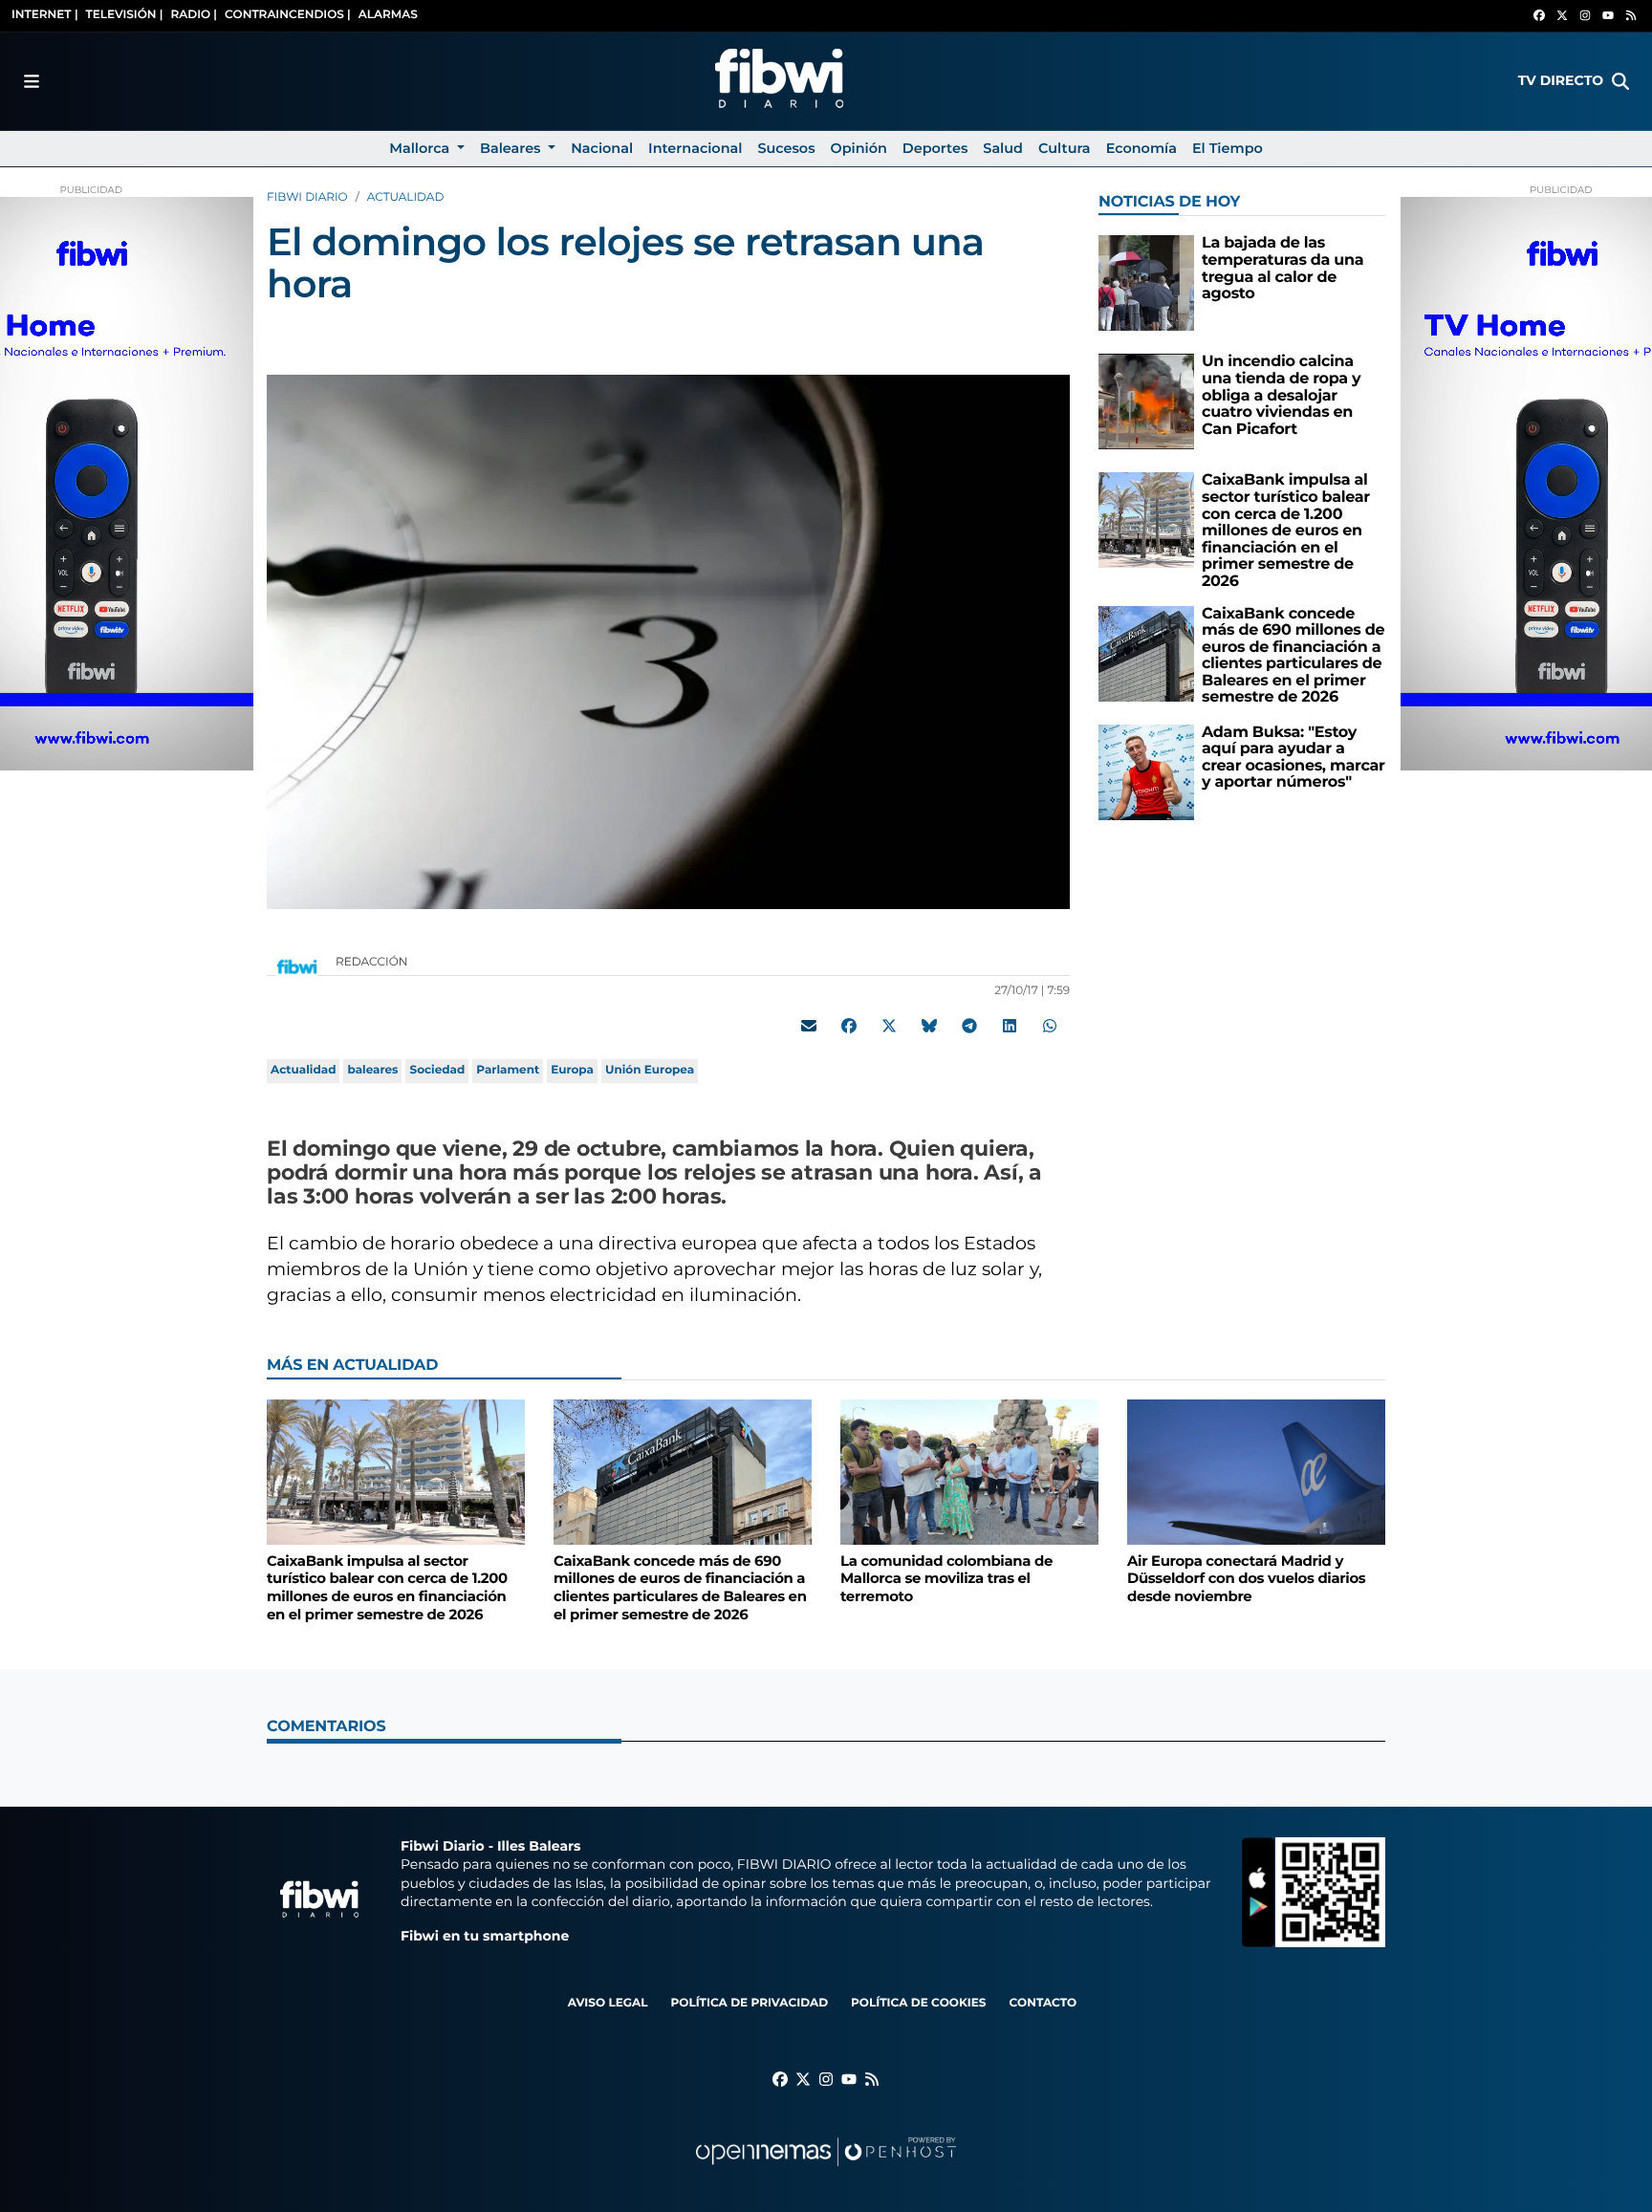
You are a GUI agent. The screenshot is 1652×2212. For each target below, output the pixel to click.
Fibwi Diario (307, 197)
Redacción (373, 962)
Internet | (45, 15)
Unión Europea (650, 1070)
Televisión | (125, 15)
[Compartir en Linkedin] (1010, 1026)
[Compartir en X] (889, 1026)
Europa (572, 1070)
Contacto (1043, 2003)
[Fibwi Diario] (779, 81)
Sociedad (437, 1070)
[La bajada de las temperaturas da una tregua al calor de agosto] (1146, 282)
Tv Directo (1561, 80)
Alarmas (388, 15)
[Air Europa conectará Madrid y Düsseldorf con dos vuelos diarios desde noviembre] (1256, 1472)
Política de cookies (918, 2003)
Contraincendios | (288, 15)
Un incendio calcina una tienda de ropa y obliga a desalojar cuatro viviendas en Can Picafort (1281, 395)
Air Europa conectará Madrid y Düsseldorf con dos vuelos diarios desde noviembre (1246, 1579)
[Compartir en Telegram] (969, 1026)
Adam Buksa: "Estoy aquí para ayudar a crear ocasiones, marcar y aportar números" (1293, 758)
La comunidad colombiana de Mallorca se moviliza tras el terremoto (946, 1579)
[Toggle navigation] (32, 81)
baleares (372, 1070)
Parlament (508, 1070)
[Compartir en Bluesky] (929, 1026)
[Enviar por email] (809, 1026)
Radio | (194, 15)
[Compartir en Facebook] (849, 1026)
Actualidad (406, 197)
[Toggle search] (1620, 81)
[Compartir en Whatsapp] (1050, 1026)
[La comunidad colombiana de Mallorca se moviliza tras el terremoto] (969, 1472)
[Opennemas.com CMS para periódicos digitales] (826, 2170)
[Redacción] (297, 966)
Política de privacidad (749, 2003)
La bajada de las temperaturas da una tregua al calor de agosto (1282, 269)
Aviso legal (608, 2003)
